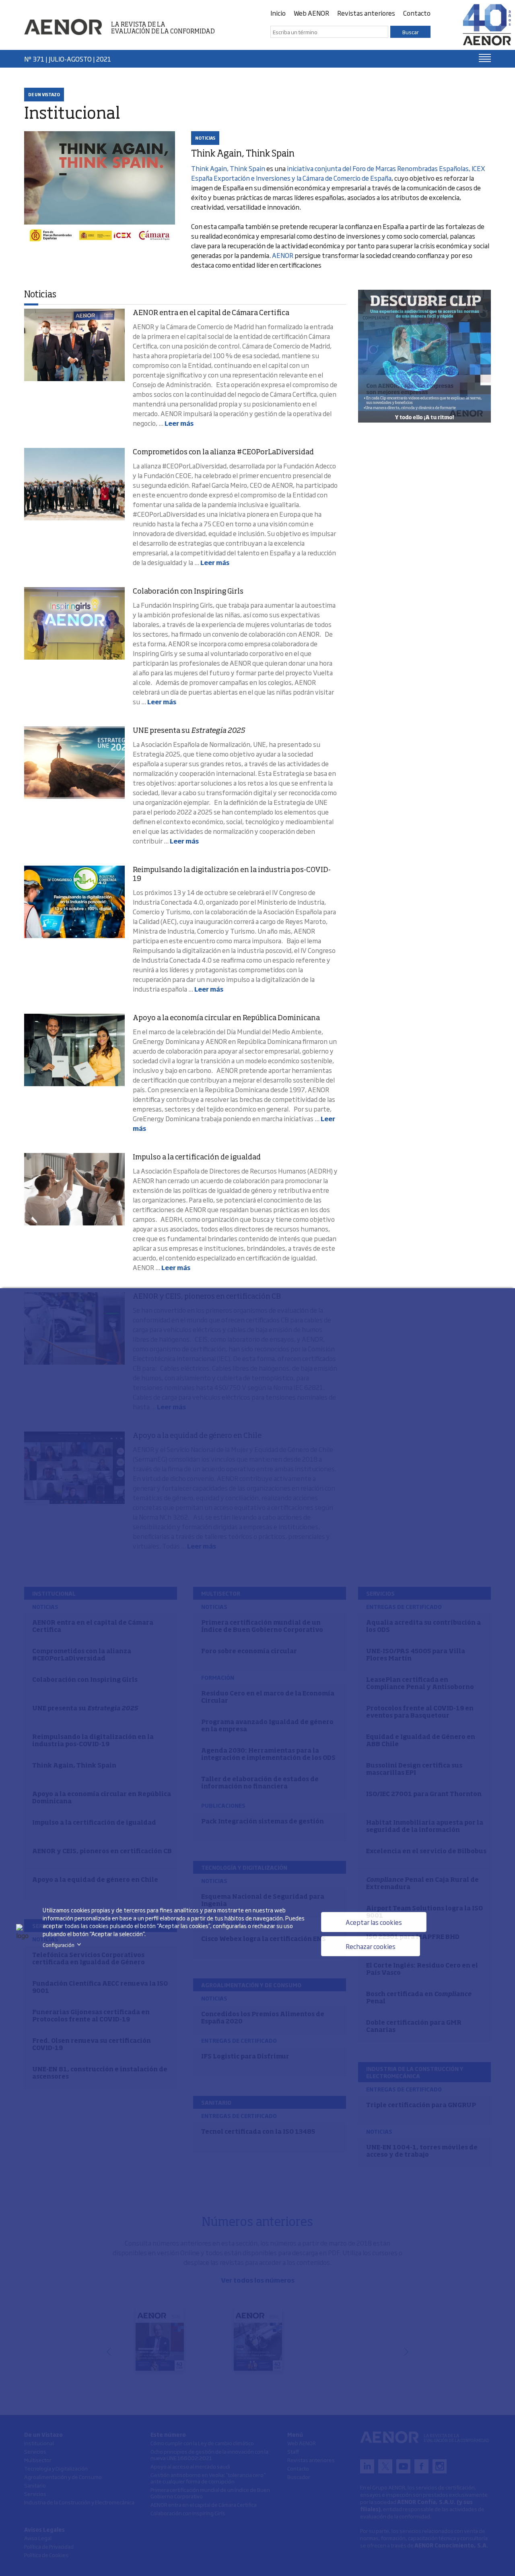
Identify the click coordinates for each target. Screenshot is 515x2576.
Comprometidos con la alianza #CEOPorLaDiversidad (223, 452)
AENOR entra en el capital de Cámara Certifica (211, 313)
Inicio (278, 13)
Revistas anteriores (366, 13)
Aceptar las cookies (374, 1922)
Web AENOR (311, 13)
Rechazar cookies (371, 1946)
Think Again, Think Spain (228, 168)
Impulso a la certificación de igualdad (197, 1157)
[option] (424, 356)
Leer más (179, 423)
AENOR (283, 255)
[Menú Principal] (485, 58)
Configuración (63, 1945)
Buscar (411, 32)
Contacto (417, 13)
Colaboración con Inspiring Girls (188, 592)
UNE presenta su (189, 731)
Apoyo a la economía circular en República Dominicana (226, 1018)
